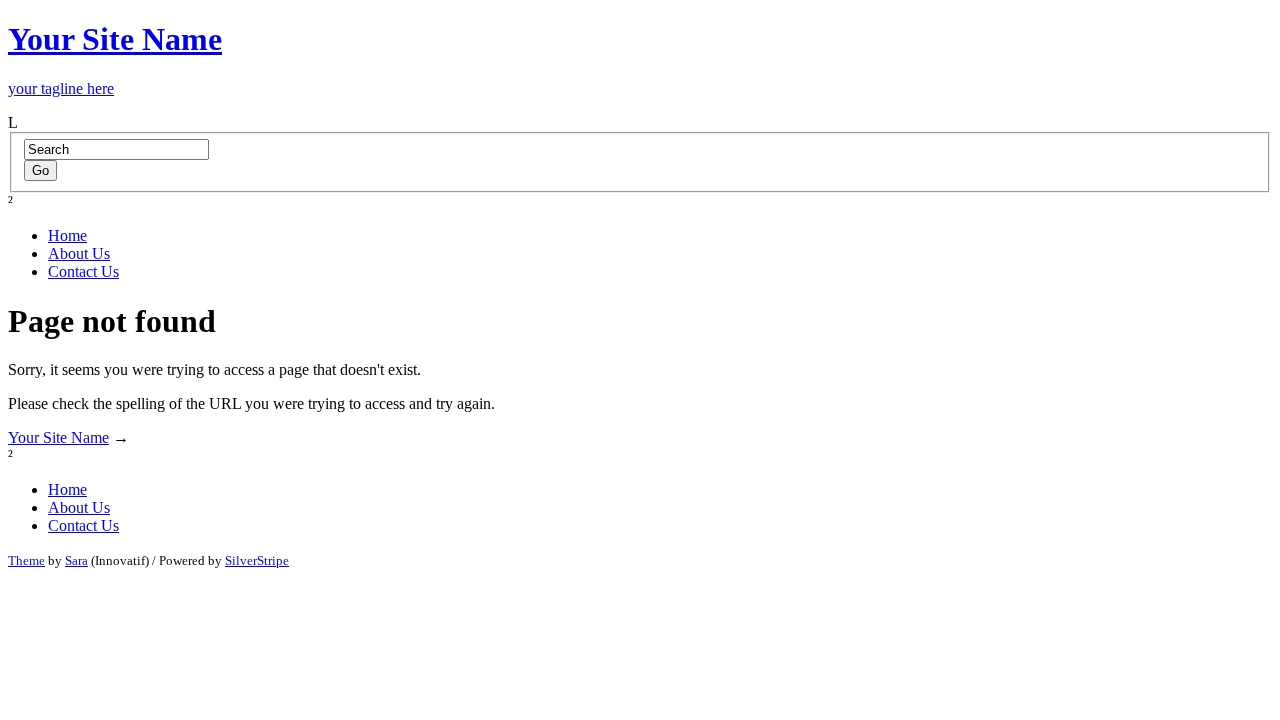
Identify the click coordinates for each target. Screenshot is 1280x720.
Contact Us (83, 271)
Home (67, 235)
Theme (26, 560)
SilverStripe (257, 560)
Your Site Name (58, 437)
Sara (76, 560)
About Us (79, 253)
